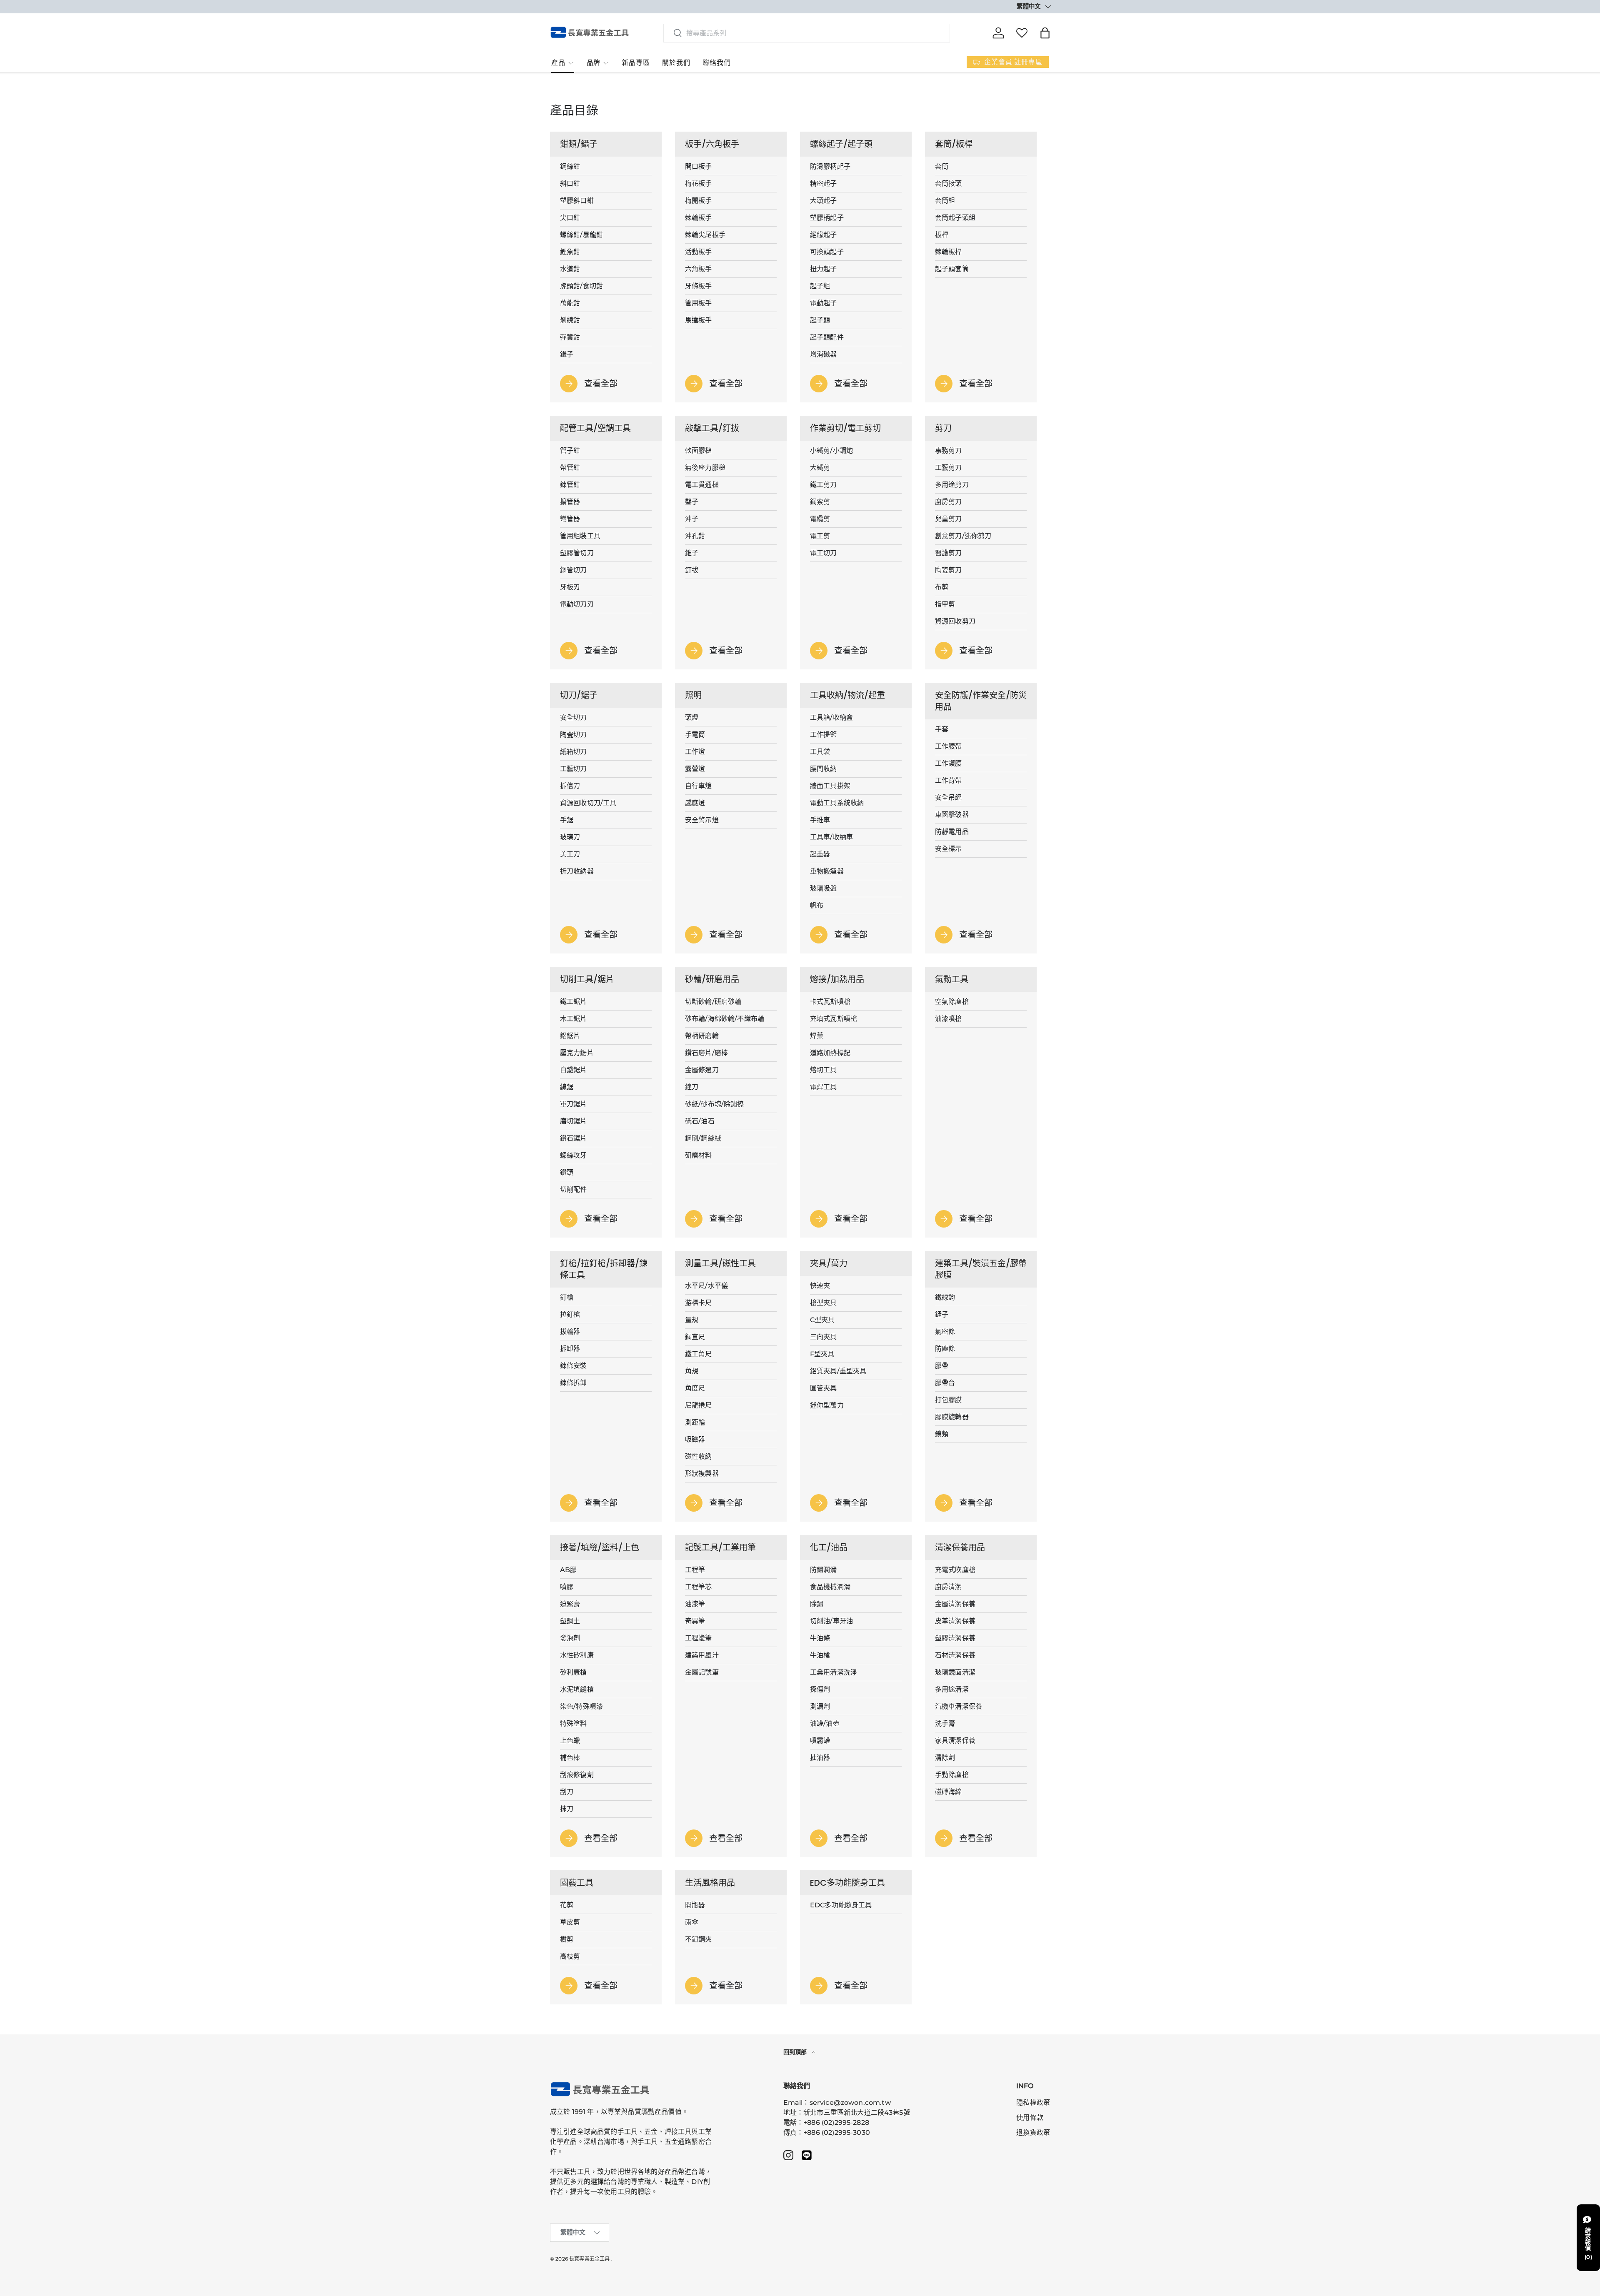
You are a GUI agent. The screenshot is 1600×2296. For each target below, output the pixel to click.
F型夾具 (822, 1354)
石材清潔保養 (955, 1655)
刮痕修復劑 (577, 1775)
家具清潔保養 (955, 1741)
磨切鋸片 (574, 1121)
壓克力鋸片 (577, 1053)
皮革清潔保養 (955, 1621)
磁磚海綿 (949, 1792)
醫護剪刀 (949, 553)
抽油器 (820, 1758)
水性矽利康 (577, 1655)
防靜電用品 (952, 832)
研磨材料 (699, 1155)
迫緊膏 (570, 1604)
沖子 (692, 519)
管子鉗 (570, 450)
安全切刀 (574, 717)
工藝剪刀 (949, 468)
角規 (692, 1371)
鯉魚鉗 (570, 252)
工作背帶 (949, 780)
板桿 (942, 235)
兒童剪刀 (949, 519)
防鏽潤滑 (824, 1570)
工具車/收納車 (831, 837)
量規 (692, 1320)
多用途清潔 (952, 1689)
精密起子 (824, 183)
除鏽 (817, 1604)
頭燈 (692, 717)
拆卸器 (570, 1349)
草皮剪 (570, 1922)
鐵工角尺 (699, 1354)
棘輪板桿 (949, 252)
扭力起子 (824, 269)
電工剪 (820, 536)
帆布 (817, 905)
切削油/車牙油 (831, 1621)
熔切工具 (824, 1070)
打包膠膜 (949, 1400)
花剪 (567, 1905)
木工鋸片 (574, 1019)
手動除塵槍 (952, 1775)
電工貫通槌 (702, 485)
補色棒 (570, 1758)
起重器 (820, 854)
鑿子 (692, 502)
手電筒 (695, 735)
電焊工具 (824, 1087)
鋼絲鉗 (570, 166)
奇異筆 (695, 1621)
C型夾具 (822, 1320)
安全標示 (949, 849)
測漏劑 (820, 1706)
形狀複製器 (702, 1474)
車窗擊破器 (952, 815)
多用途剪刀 (952, 485)
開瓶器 (695, 1905)
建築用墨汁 (702, 1655)
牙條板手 (699, 286)
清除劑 (945, 1758)
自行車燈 (699, 786)
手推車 (820, 820)
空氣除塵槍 (952, 1002)
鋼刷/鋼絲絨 (703, 1138)
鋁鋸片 (570, 1036)
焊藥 (817, 1036)
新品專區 (636, 63)
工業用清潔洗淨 (834, 1672)
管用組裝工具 (580, 536)
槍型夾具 (824, 1303)
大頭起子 (824, 201)
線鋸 (567, 1087)
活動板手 (699, 252)
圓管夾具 (824, 1388)
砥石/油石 (700, 1121)
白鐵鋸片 (574, 1070)
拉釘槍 (570, 1314)
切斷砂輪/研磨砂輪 (713, 1002)
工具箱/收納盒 (831, 717)
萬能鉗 (570, 303)
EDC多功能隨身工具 (841, 1905)
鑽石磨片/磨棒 (706, 1053)
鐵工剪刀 (824, 485)
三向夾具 (824, 1337)
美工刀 (570, 854)
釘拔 (692, 570)
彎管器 (570, 519)
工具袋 (820, 752)
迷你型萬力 (827, 1405)
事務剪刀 (949, 450)
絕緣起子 (824, 235)
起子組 (820, 286)
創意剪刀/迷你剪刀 (963, 536)
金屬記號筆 (702, 1672)
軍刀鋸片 (574, 1104)
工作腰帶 (949, 746)
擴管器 (570, 502)
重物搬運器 (827, 871)
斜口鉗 (570, 183)
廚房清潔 (949, 1587)
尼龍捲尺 (699, 1405)
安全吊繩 (949, 797)
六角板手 (699, 269)
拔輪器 (570, 1331)
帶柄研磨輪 (702, 1036)
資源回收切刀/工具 (588, 803)
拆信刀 (570, 786)
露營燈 (695, 769)
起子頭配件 (827, 337)
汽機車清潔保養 (959, 1706)
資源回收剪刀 (955, 621)
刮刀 (567, 1792)
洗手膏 (945, 1723)
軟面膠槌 (699, 450)
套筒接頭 (949, 183)
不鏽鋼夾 (699, 1939)
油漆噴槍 (949, 1019)
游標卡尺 (699, 1303)
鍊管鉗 (570, 485)
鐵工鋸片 (574, 1002)
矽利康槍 (574, 1672)
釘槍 (567, 1297)
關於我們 (676, 63)
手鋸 (567, 820)
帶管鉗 (570, 468)
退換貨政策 (1033, 2133)
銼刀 (692, 1087)
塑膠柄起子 (827, 218)
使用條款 (1030, 2118)
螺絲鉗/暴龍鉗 (581, 235)
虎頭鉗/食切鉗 (581, 286)
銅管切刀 (574, 570)
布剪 (942, 587)
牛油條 (820, 1638)
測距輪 (695, 1422)
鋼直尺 (695, 1337)
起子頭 (820, 320)
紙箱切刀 (574, 752)
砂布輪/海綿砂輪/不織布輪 (725, 1019)
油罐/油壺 (825, 1723)
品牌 (594, 63)
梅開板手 (699, 201)
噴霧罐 (820, 1741)
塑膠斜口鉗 (577, 201)
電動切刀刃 (577, 604)
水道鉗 (570, 269)
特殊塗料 (574, 1723)
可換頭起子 (827, 252)
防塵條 (945, 1349)
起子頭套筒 (952, 269)
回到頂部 (796, 2052)
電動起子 (824, 303)
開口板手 (699, 166)
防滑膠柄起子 (830, 166)
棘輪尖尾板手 (705, 235)
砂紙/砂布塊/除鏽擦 (715, 1104)
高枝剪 (570, 1956)
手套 (942, 729)
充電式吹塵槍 (955, 1570)
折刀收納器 (577, 871)
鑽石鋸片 (574, 1138)
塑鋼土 (570, 1621)
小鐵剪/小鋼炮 (831, 450)
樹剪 (567, 1939)
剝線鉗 (570, 320)
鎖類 (942, 1434)
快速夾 (820, 1286)
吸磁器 (695, 1439)
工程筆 (695, 1570)
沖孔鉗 (695, 536)
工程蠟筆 (699, 1638)
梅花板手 (699, 183)
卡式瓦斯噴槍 (830, 1002)
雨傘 (692, 1922)
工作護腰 (949, 763)
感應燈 (695, 803)
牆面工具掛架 (830, 786)
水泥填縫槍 (577, 1689)
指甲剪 (945, 604)
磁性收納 (699, 1456)
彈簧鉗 (570, 337)
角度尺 (695, 1388)
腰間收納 (824, 769)
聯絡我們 (717, 63)
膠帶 (942, 1366)
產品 (558, 63)
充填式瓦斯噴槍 (834, 1019)
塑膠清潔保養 (955, 1638)
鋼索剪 (820, 502)
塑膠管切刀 (577, 553)
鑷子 (567, 354)
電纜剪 (820, 519)
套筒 (942, 166)
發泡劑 (570, 1638)
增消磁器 (824, 354)
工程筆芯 (699, 1587)
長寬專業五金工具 (589, 2259)
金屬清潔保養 (955, 1604)
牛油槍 (820, 1655)
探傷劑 (820, 1689)
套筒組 (945, 201)
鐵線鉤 (945, 1297)
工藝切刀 (574, 769)
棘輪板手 (699, 218)
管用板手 (699, 303)
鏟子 (942, 1314)
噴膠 (567, 1587)
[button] (1045, 33)
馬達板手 (699, 320)
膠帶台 (945, 1383)
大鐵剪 (820, 468)
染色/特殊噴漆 (581, 1706)
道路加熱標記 (830, 1053)
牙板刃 (570, 587)
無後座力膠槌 (705, 468)
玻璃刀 (570, 837)
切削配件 (574, 1189)
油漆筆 (695, 1604)
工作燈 (695, 752)
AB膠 (568, 1570)
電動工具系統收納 (837, 803)
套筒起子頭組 (955, 218)
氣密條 (945, 1331)
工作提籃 (824, 735)
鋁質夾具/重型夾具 (838, 1371)
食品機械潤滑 (830, 1587)
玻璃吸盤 (824, 888)
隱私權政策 (1033, 2103)
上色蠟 (570, 1741)
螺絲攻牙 (574, 1155)
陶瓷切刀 (574, 735)
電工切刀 (824, 553)
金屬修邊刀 (702, 1070)
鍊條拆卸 (574, 1383)
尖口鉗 (570, 218)
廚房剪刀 (949, 502)
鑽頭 (567, 1172)
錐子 (692, 553)
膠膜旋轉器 (952, 1417)
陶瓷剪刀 (949, 570)
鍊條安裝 (574, 1366)
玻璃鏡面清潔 (955, 1672)
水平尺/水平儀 (706, 1286)
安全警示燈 (702, 820)
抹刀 (567, 1809)
